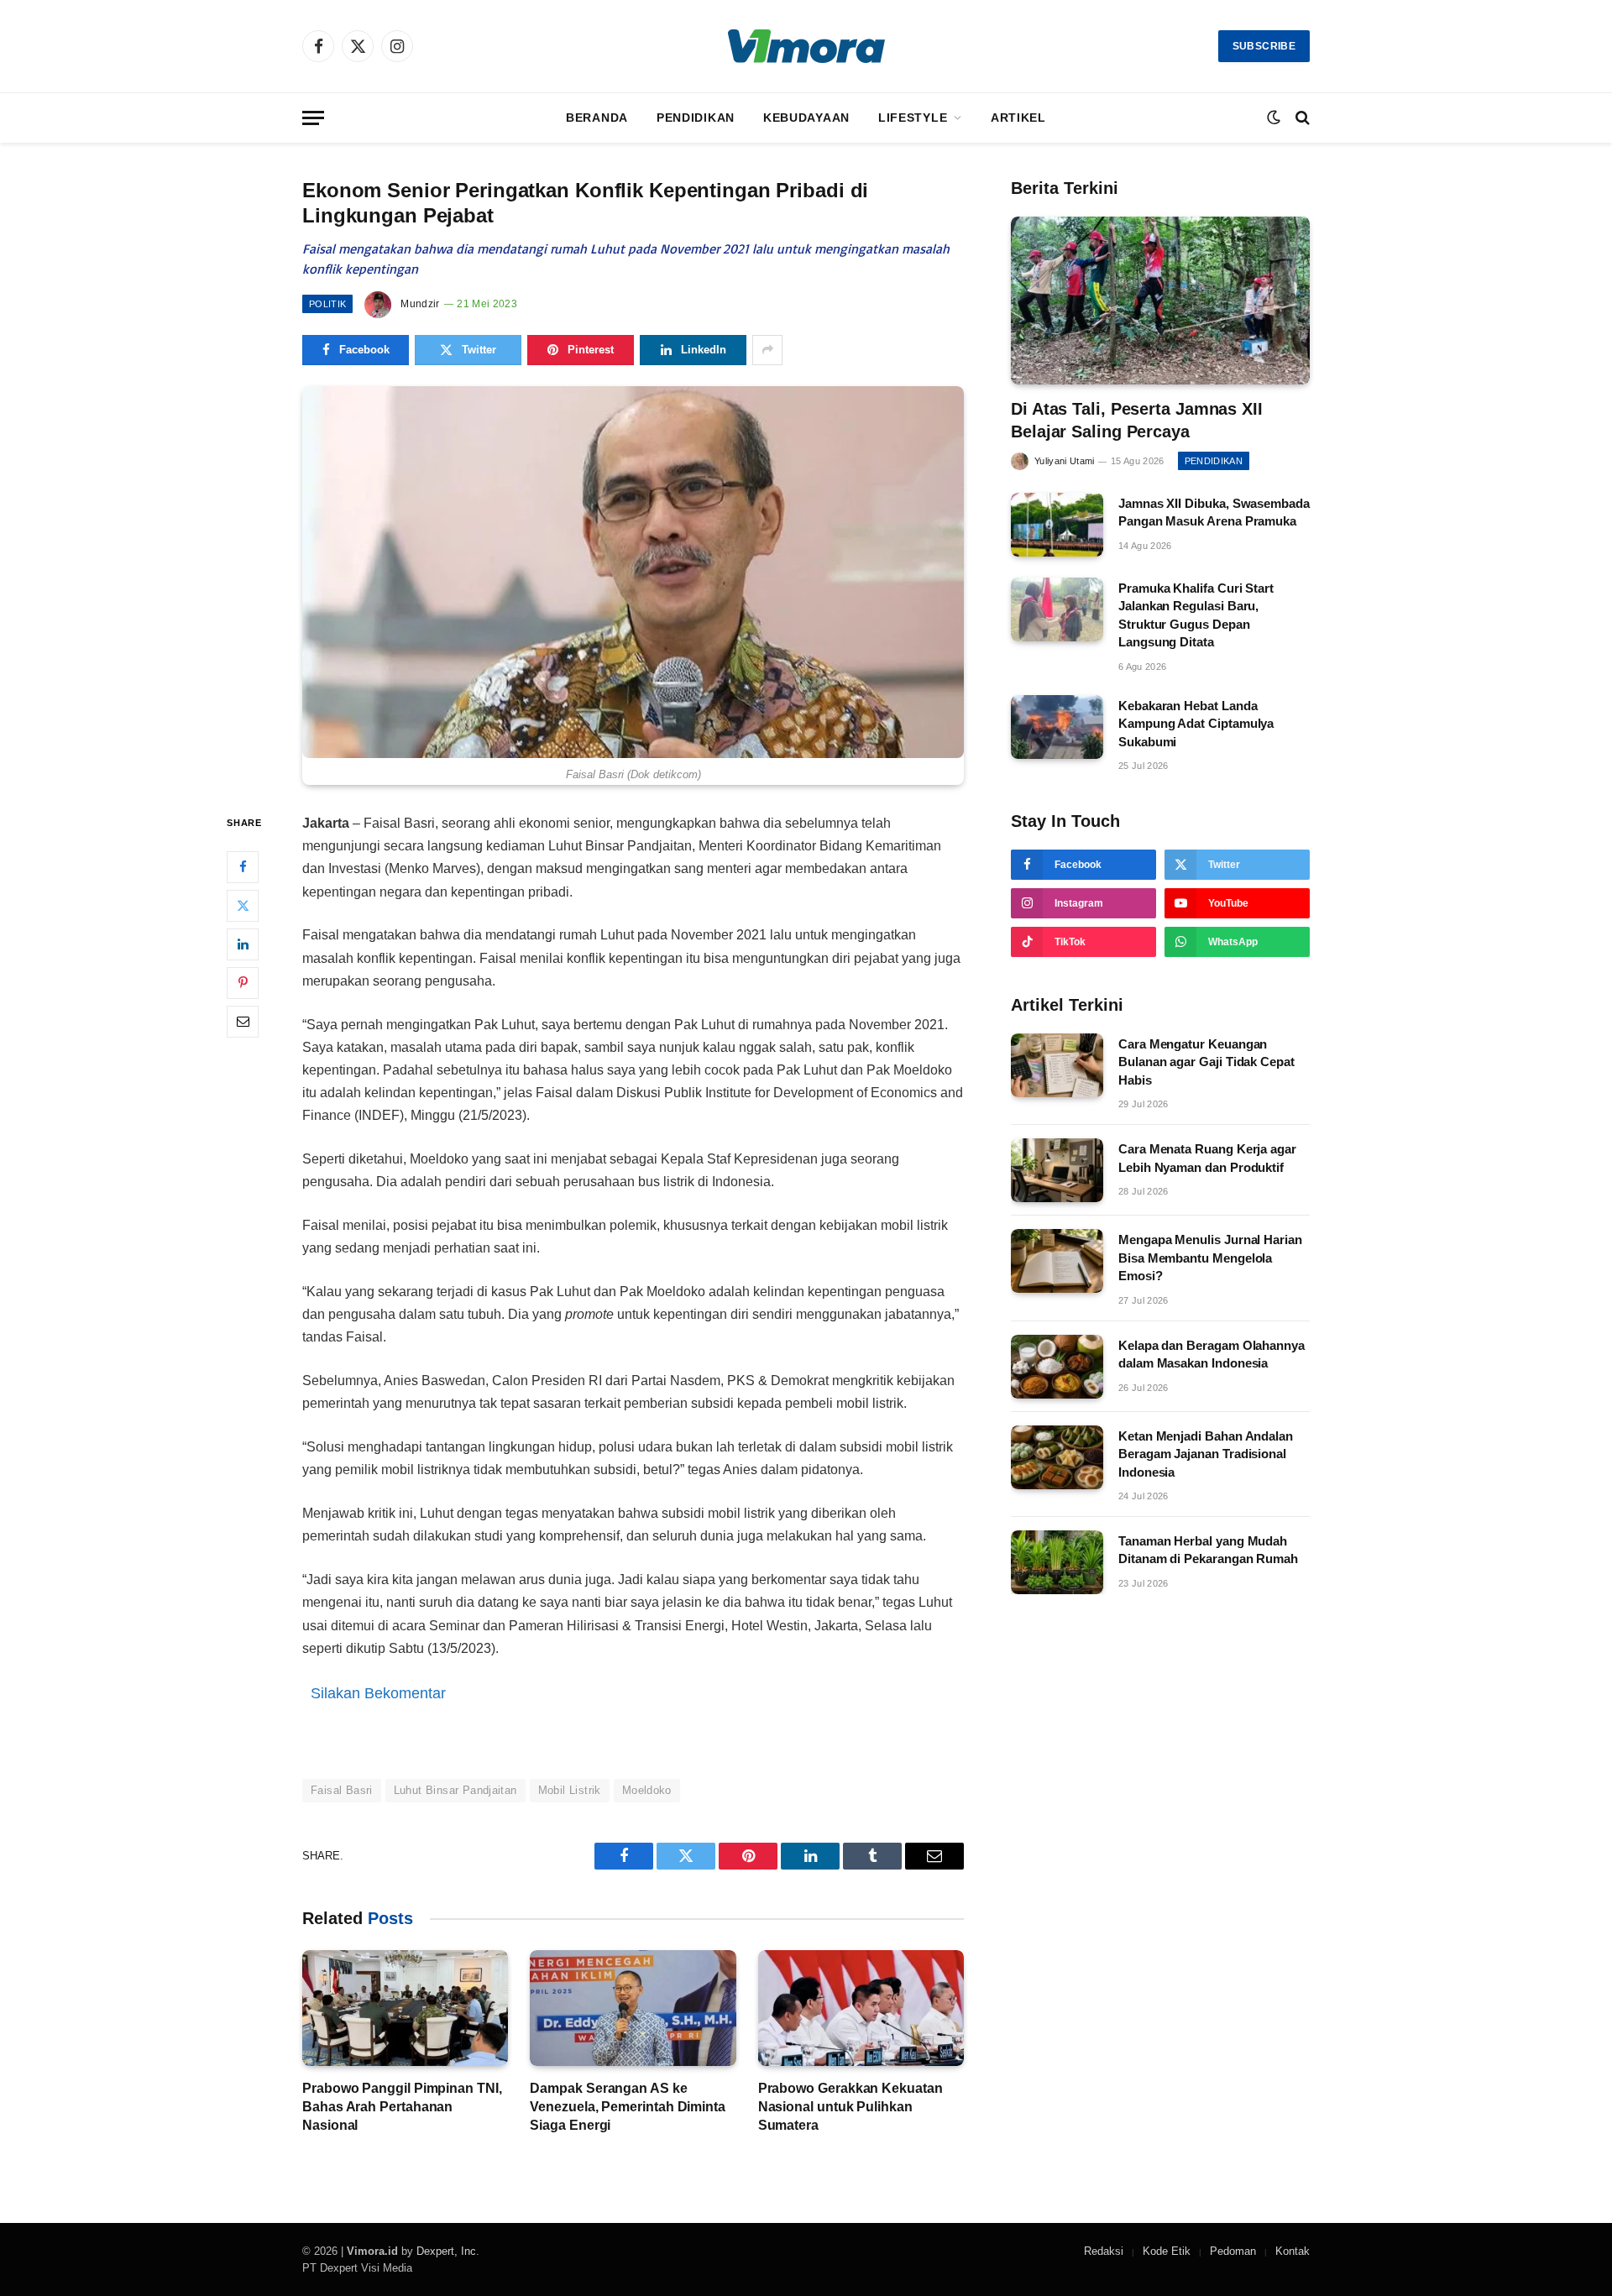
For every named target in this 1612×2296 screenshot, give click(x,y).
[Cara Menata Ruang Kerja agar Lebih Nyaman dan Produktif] (1057, 1170)
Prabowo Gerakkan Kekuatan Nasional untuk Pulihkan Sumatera (850, 2107)
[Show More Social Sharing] (767, 350)
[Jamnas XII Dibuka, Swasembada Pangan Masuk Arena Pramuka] (1057, 525)
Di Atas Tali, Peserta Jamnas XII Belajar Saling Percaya (1137, 420)
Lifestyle (913, 118)
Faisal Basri (342, 1790)
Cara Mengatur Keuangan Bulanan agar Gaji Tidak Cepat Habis (1206, 1062)
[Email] (243, 1021)
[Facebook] (243, 866)
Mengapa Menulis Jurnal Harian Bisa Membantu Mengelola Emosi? (1210, 1258)
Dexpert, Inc (446, 2251)
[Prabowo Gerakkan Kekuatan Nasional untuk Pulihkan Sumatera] (861, 2008)
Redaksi (1104, 2251)
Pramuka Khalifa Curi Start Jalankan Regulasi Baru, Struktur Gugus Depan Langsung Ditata (1196, 615)
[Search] (1301, 118)
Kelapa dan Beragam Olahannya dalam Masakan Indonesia (1212, 1354)
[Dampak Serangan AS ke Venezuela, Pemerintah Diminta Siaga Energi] (633, 2008)
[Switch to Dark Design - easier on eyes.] (1274, 118)
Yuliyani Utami (1065, 461)
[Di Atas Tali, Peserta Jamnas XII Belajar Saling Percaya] (1160, 301)
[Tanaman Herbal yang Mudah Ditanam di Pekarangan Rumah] (1057, 1562)
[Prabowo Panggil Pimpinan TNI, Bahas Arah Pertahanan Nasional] (405, 2008)
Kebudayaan (806, 118)
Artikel (1018, 118)
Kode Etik (1167, 2251)
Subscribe (1264, 46)
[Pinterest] (243, 982)
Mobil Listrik (570, 1790)
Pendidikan (696, 118)
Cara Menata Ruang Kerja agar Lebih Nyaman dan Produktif (1207, 1158)
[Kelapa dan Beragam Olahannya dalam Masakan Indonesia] (1057, 1367)
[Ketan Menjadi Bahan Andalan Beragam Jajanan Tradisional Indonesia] (1057, 1457)
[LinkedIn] (243, 944)
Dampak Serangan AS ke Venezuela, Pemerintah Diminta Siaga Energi (628, 2107)
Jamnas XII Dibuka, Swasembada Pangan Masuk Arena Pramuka (1214, 512)
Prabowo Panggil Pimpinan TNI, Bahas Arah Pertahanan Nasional (402, 2107)
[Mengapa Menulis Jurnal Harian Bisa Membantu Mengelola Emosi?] (1057, 1261)
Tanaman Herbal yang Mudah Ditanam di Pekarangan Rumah (1208, 1550)
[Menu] (313, 118)
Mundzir (420, 304)
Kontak (1293, 2251)
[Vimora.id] (806, 46)
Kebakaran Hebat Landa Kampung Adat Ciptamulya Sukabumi (1196, 724)
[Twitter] (243, 905)
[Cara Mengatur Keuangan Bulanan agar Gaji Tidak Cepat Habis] (1057, 1065)
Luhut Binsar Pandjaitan (455, 1790)
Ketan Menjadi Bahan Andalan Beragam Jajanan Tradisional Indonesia (1206, 1454)
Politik (327, 304)
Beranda (597, 118)
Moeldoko (647, 1790)
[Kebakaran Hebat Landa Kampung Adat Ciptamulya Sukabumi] (1057, 727)
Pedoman (1233, 2251)
